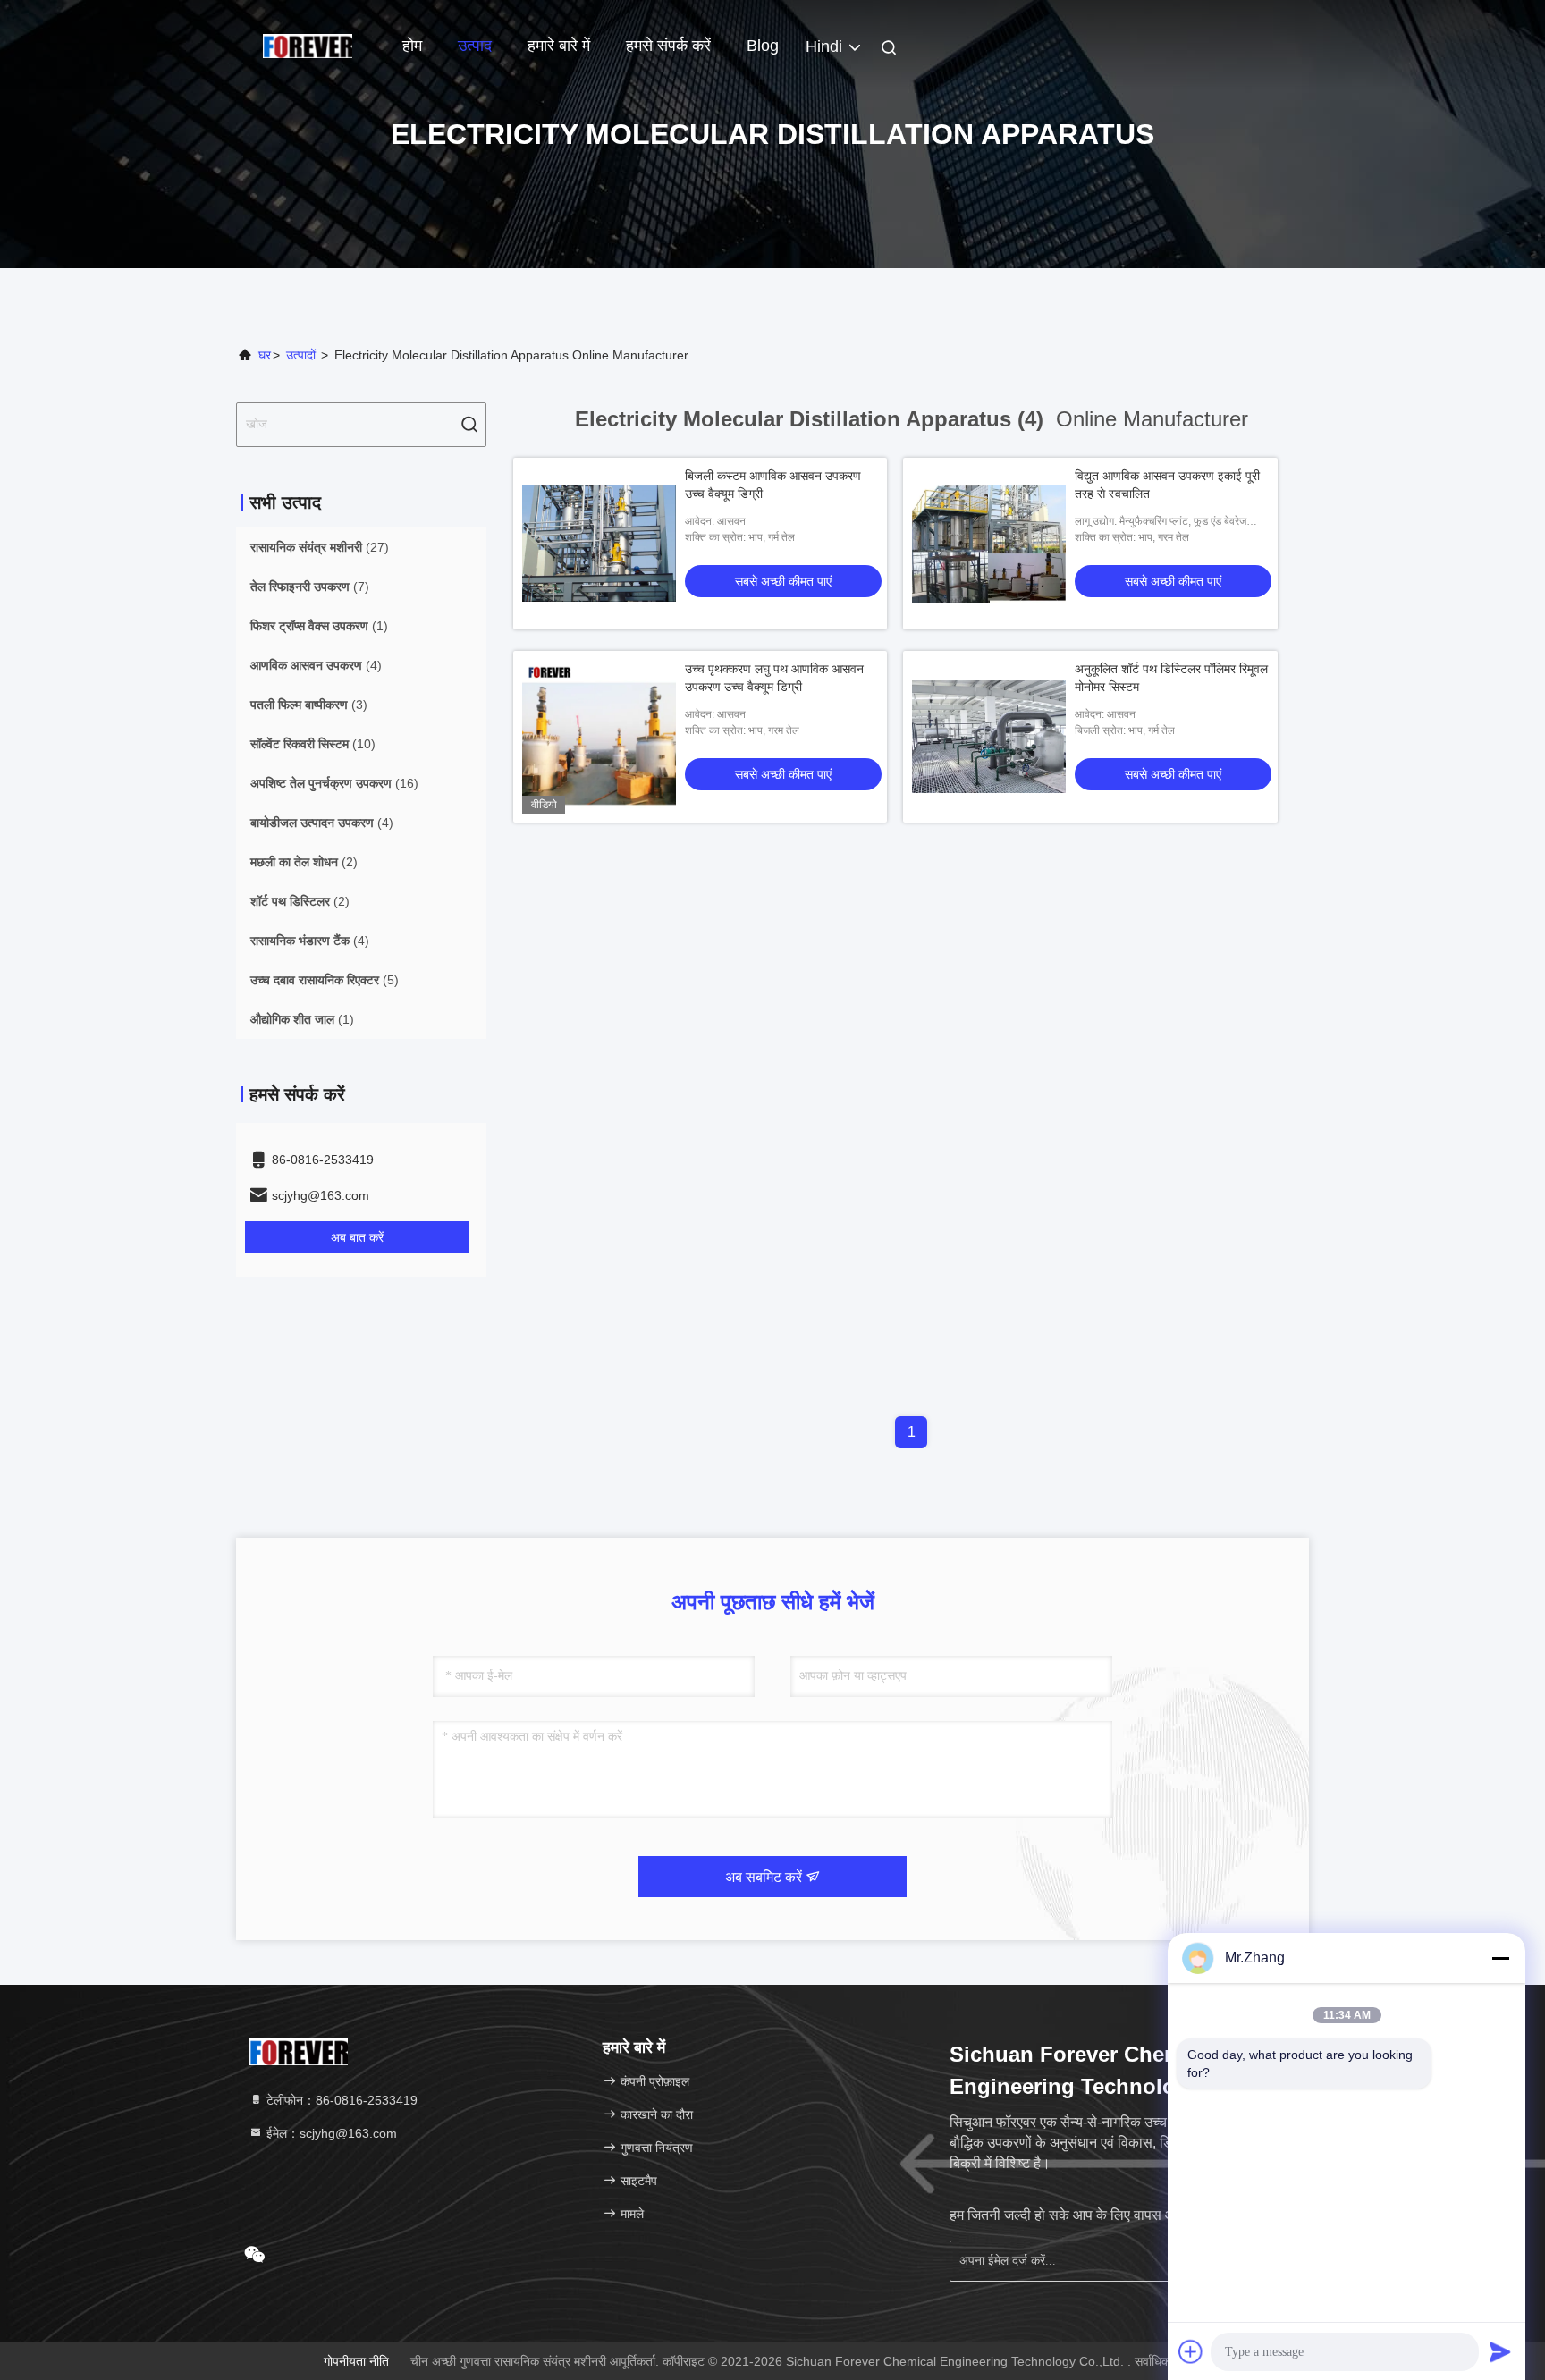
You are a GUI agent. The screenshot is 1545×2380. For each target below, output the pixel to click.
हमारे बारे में (559, 46)
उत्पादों (301, 355)
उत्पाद (475, 46)
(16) (334, 783)
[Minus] (1500, 1958)
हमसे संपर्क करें (668, 46)
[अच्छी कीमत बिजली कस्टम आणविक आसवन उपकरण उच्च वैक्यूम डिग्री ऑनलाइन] (599, 544)
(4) (316, 665)
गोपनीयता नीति (356, 2361)
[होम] (308, 45)
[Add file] (1191, 2351)
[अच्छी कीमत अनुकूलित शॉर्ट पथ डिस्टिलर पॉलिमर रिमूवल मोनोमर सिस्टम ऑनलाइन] (989, 737)
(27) (320, 547)
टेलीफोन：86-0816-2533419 (340, 2100)
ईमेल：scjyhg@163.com (330, 2133)
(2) (304, 862)
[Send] (1500, 2351)
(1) (319, 626)
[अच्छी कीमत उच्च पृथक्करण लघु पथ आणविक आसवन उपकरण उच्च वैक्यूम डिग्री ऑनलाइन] (599, 737)
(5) (325, 980)
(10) (313, 744)
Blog (763, 46)
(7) (310, 587)
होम (412, 46)
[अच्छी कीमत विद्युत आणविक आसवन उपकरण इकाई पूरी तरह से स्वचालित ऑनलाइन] (989, 544)
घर (265, 355)
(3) (309, 705)
